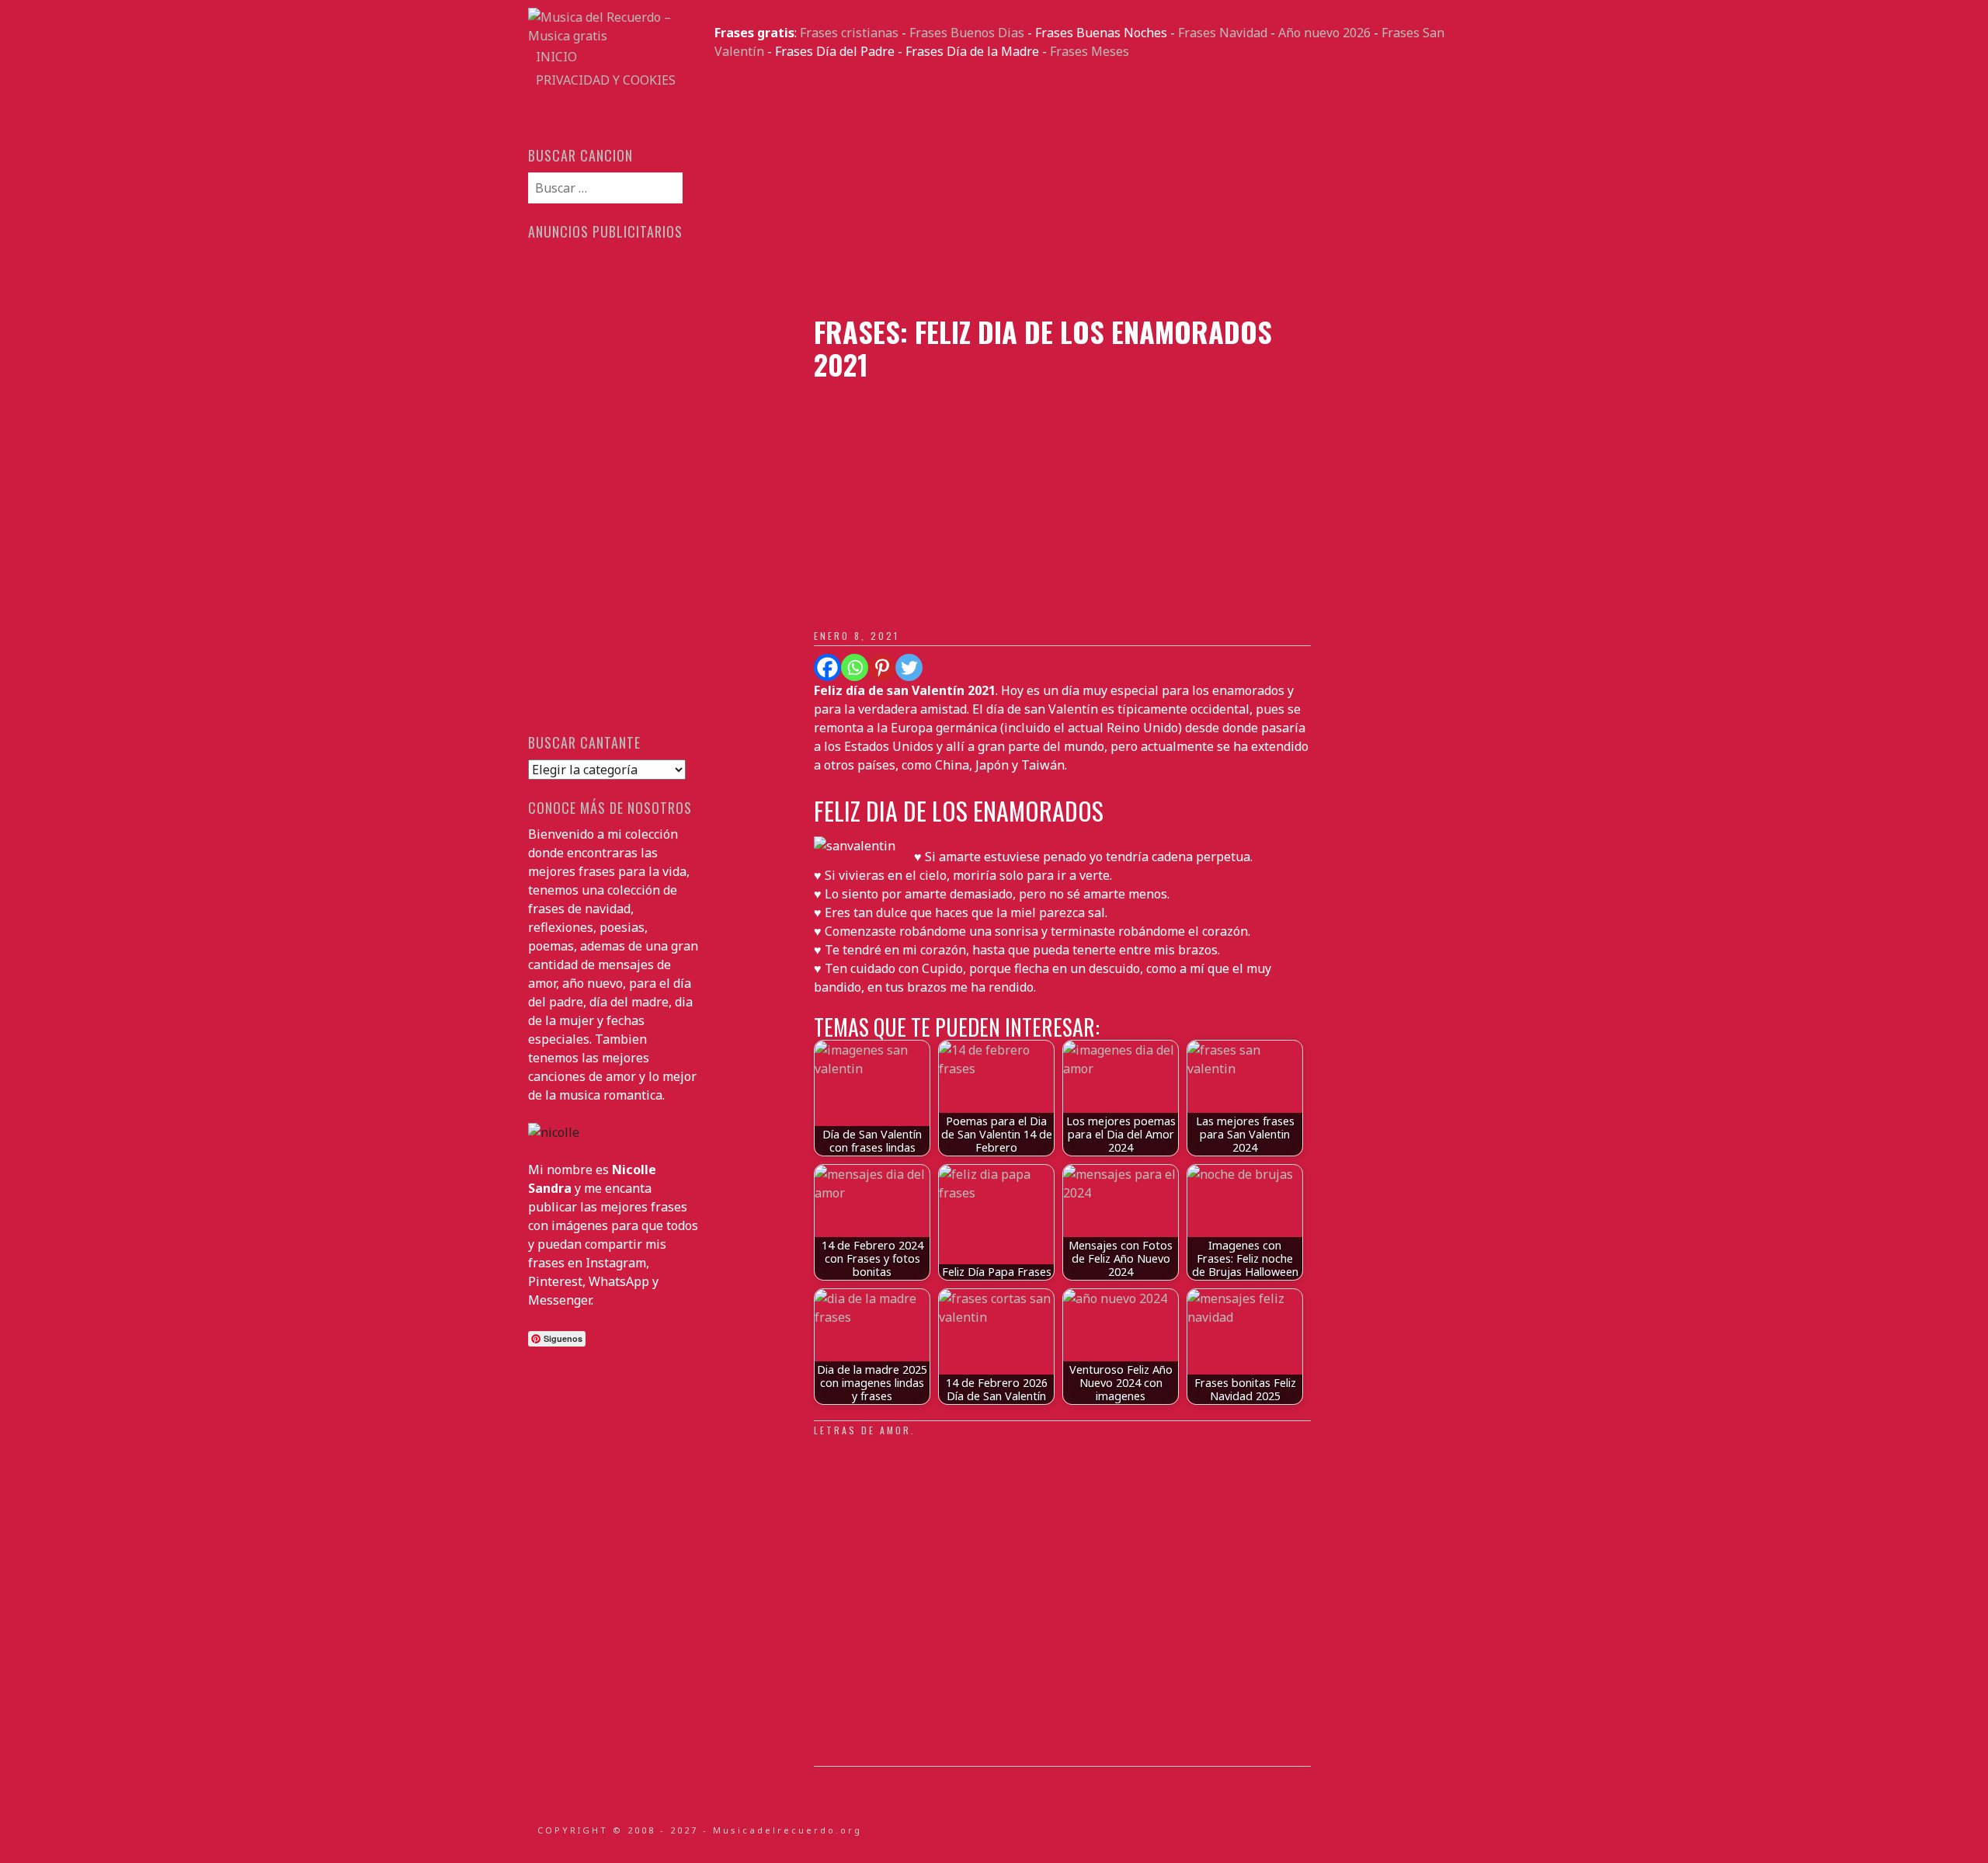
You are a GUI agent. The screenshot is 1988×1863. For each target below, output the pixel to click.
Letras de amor (862, 1430)
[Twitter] (909, 667)
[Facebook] (827, 667)
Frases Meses (1090, 51)
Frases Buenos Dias (967, 33)
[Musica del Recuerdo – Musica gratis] (613, 36)
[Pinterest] (882, 667)
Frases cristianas (849, 33)
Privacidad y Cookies (606, 80)
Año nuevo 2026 (1324, 33)
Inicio (556, 57)
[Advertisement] (1087, 188)
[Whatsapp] (855, 667)
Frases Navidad (1223, 33)
